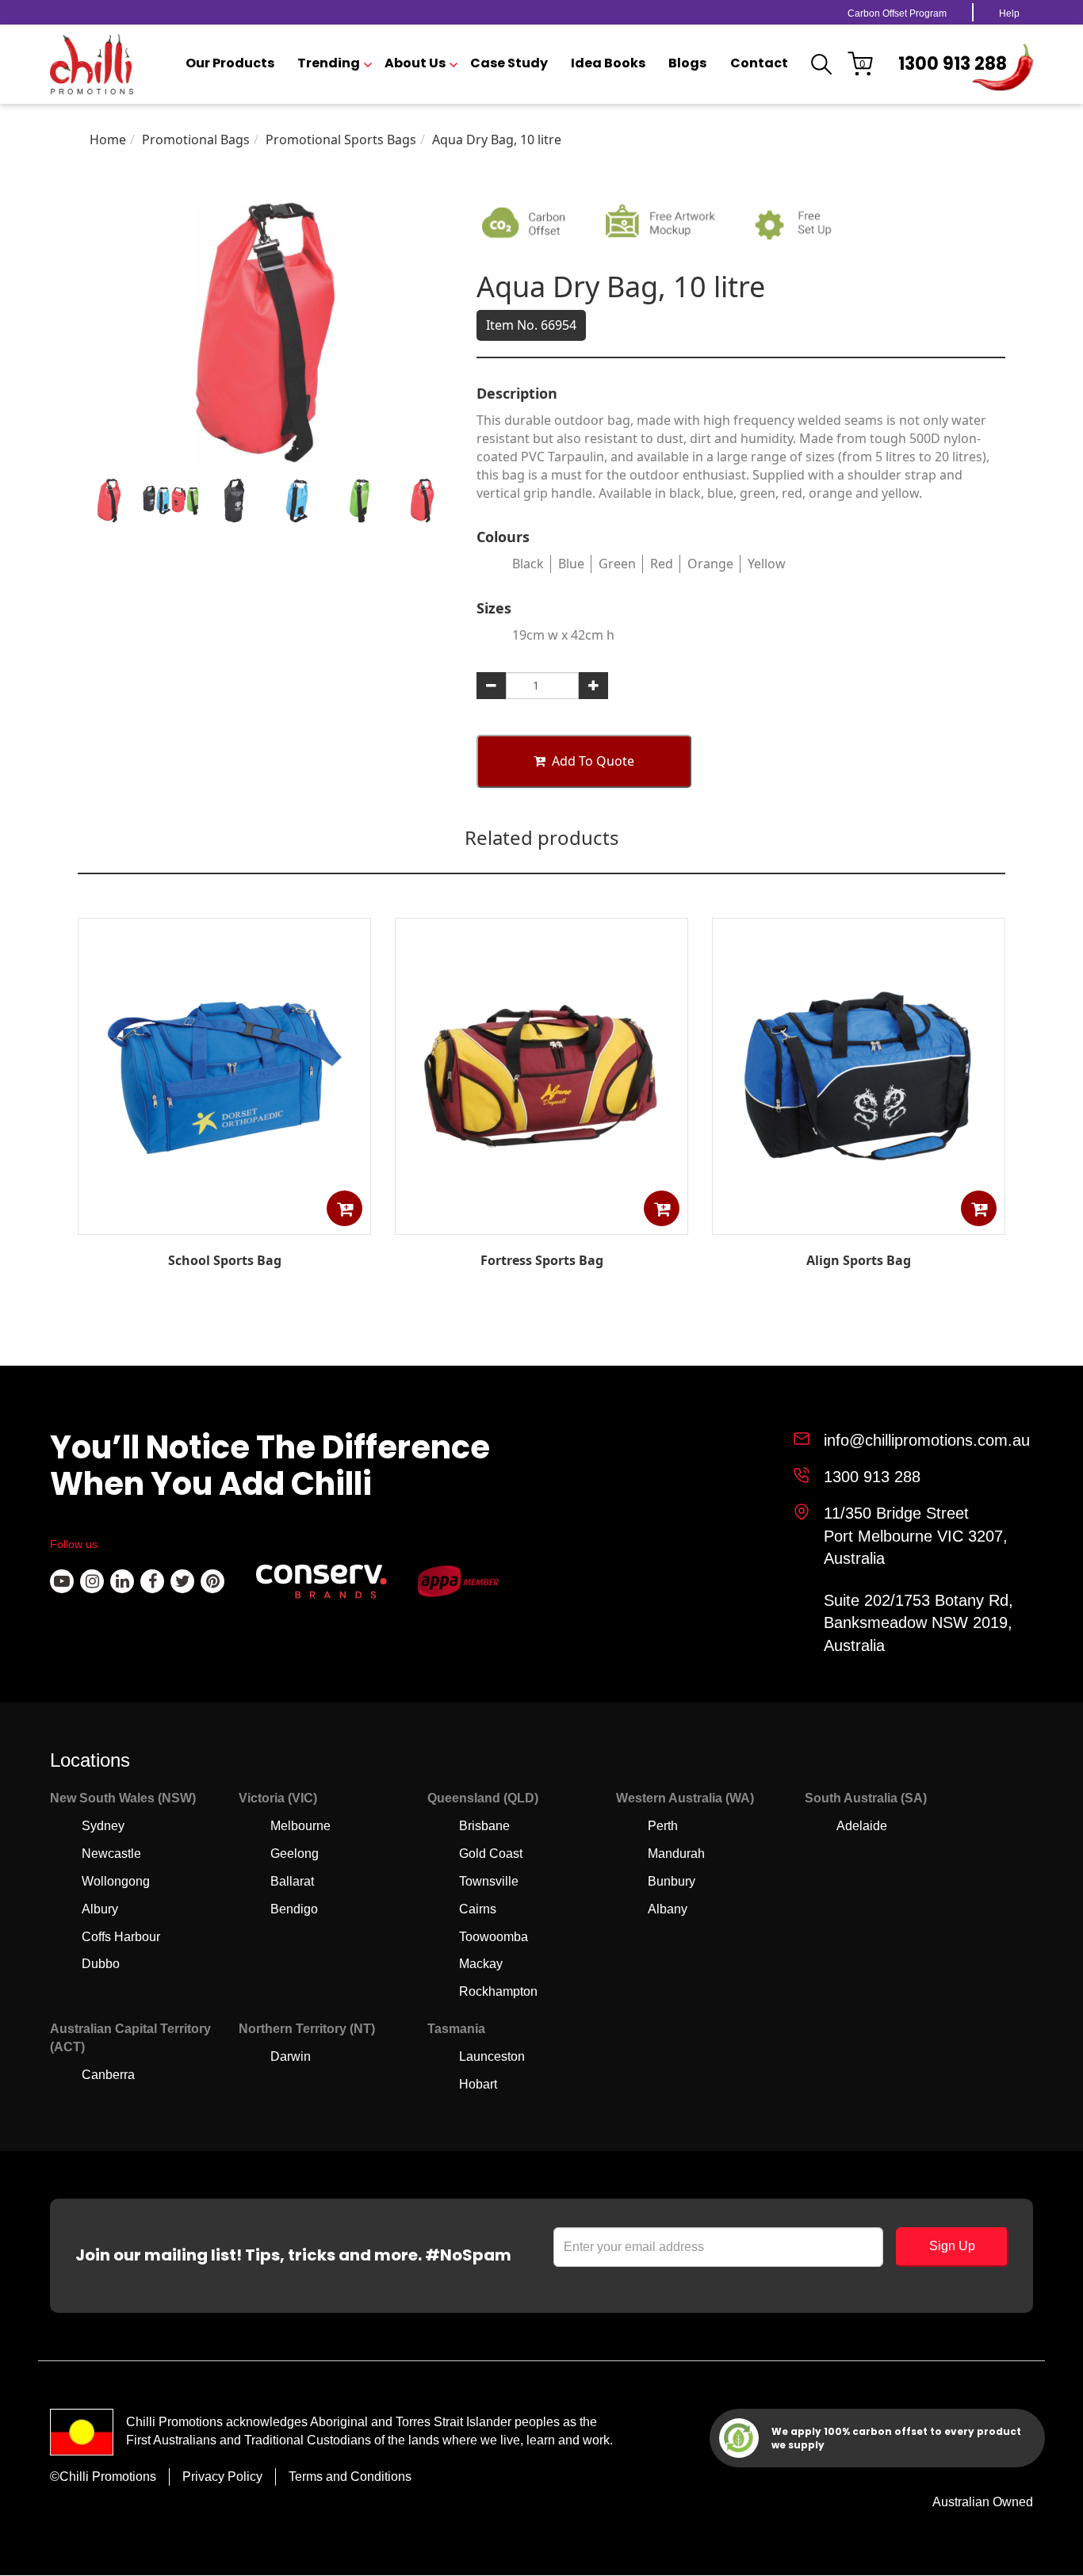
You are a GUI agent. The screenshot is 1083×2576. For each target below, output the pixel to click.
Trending (329, 63)
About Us (415, 63)
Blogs (687, 63)
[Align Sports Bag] (859, 1223)
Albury (100, 1909)
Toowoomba (494, 1937)
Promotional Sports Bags (341, 140)
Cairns (478, 1909)
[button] (344, 1208)
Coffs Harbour (121, 1937)
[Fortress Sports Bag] (541, 1223)
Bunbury (672, 1881)
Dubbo (101, 1964)
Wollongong (116, 1881)
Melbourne (300, 1826)
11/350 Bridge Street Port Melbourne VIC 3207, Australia (916, 1536)
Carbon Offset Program (897, 13)
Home (108, 140)
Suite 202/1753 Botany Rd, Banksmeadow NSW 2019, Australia (918, 1623)
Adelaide (862, 1826)
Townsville (489, 1881)
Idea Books (608, 63)
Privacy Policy (222, 2477)
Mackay (481, 1964)
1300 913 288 (953, 64)
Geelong (295, 1854)
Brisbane (484, 1826)
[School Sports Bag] (224, 1223)
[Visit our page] (62, 1581)
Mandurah (676, 1854)
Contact (759, 63)
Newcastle (111, 1854)
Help (1009, 13)
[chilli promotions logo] (92, 64)
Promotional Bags (196, 140)
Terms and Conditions (350, 2477)
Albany (668, 1909)
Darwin (291, 2056)
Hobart (478, 2084)
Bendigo (294, 1909)
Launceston (492, 2056)
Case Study (509, 63)
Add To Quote (593, 761)
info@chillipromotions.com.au (927, 1440)
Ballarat (292, 1881)
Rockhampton (498, 1991)
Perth (663, 1826)
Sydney (103, 1826)
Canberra (108, 2075)
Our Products (230, 63)
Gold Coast (491, 1854)
